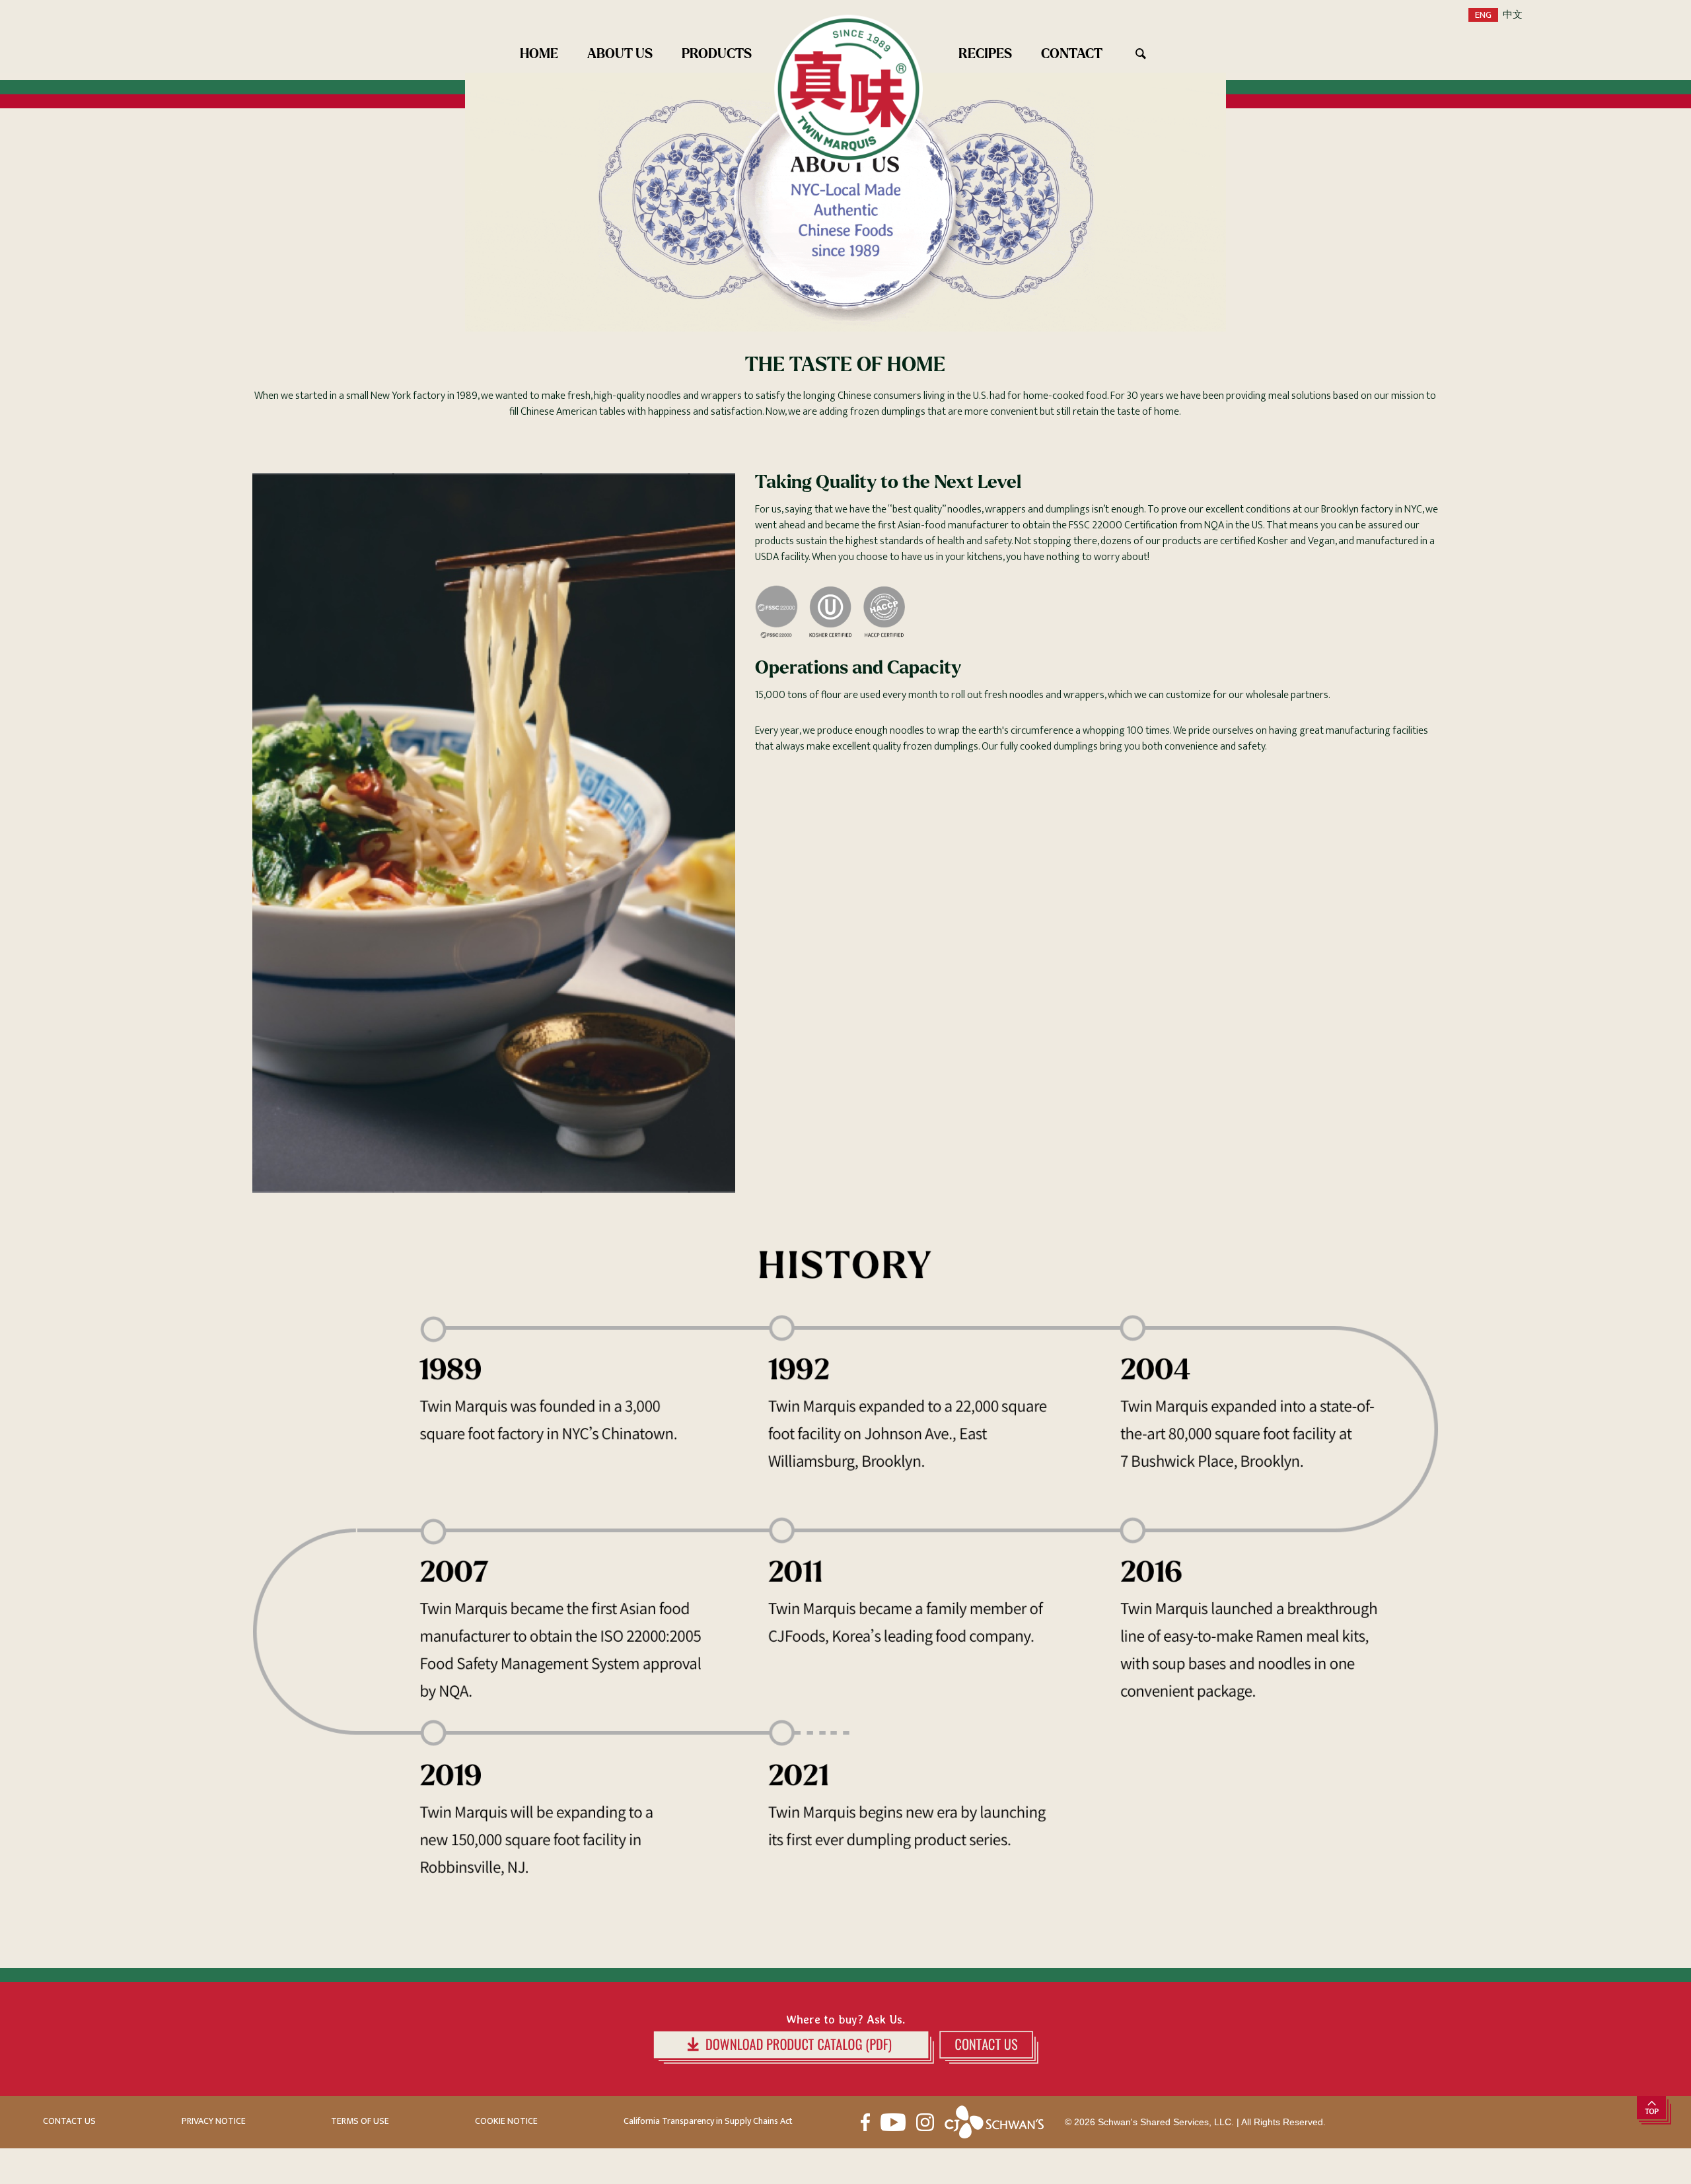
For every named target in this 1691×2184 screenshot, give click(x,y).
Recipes (985, 53)
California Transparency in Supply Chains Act (708, 2122)
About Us (620, 53)
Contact (1072, 53)
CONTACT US (69, 2122)
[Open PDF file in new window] (794, 2047)
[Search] (1152, 53)
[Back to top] (1654, 2112)
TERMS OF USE (360, 2122)
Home (539, 53)
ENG (1483, 15)
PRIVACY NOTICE (214, 2122)
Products (717, 53)
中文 (1513, 15)
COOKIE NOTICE (506, 2122)
